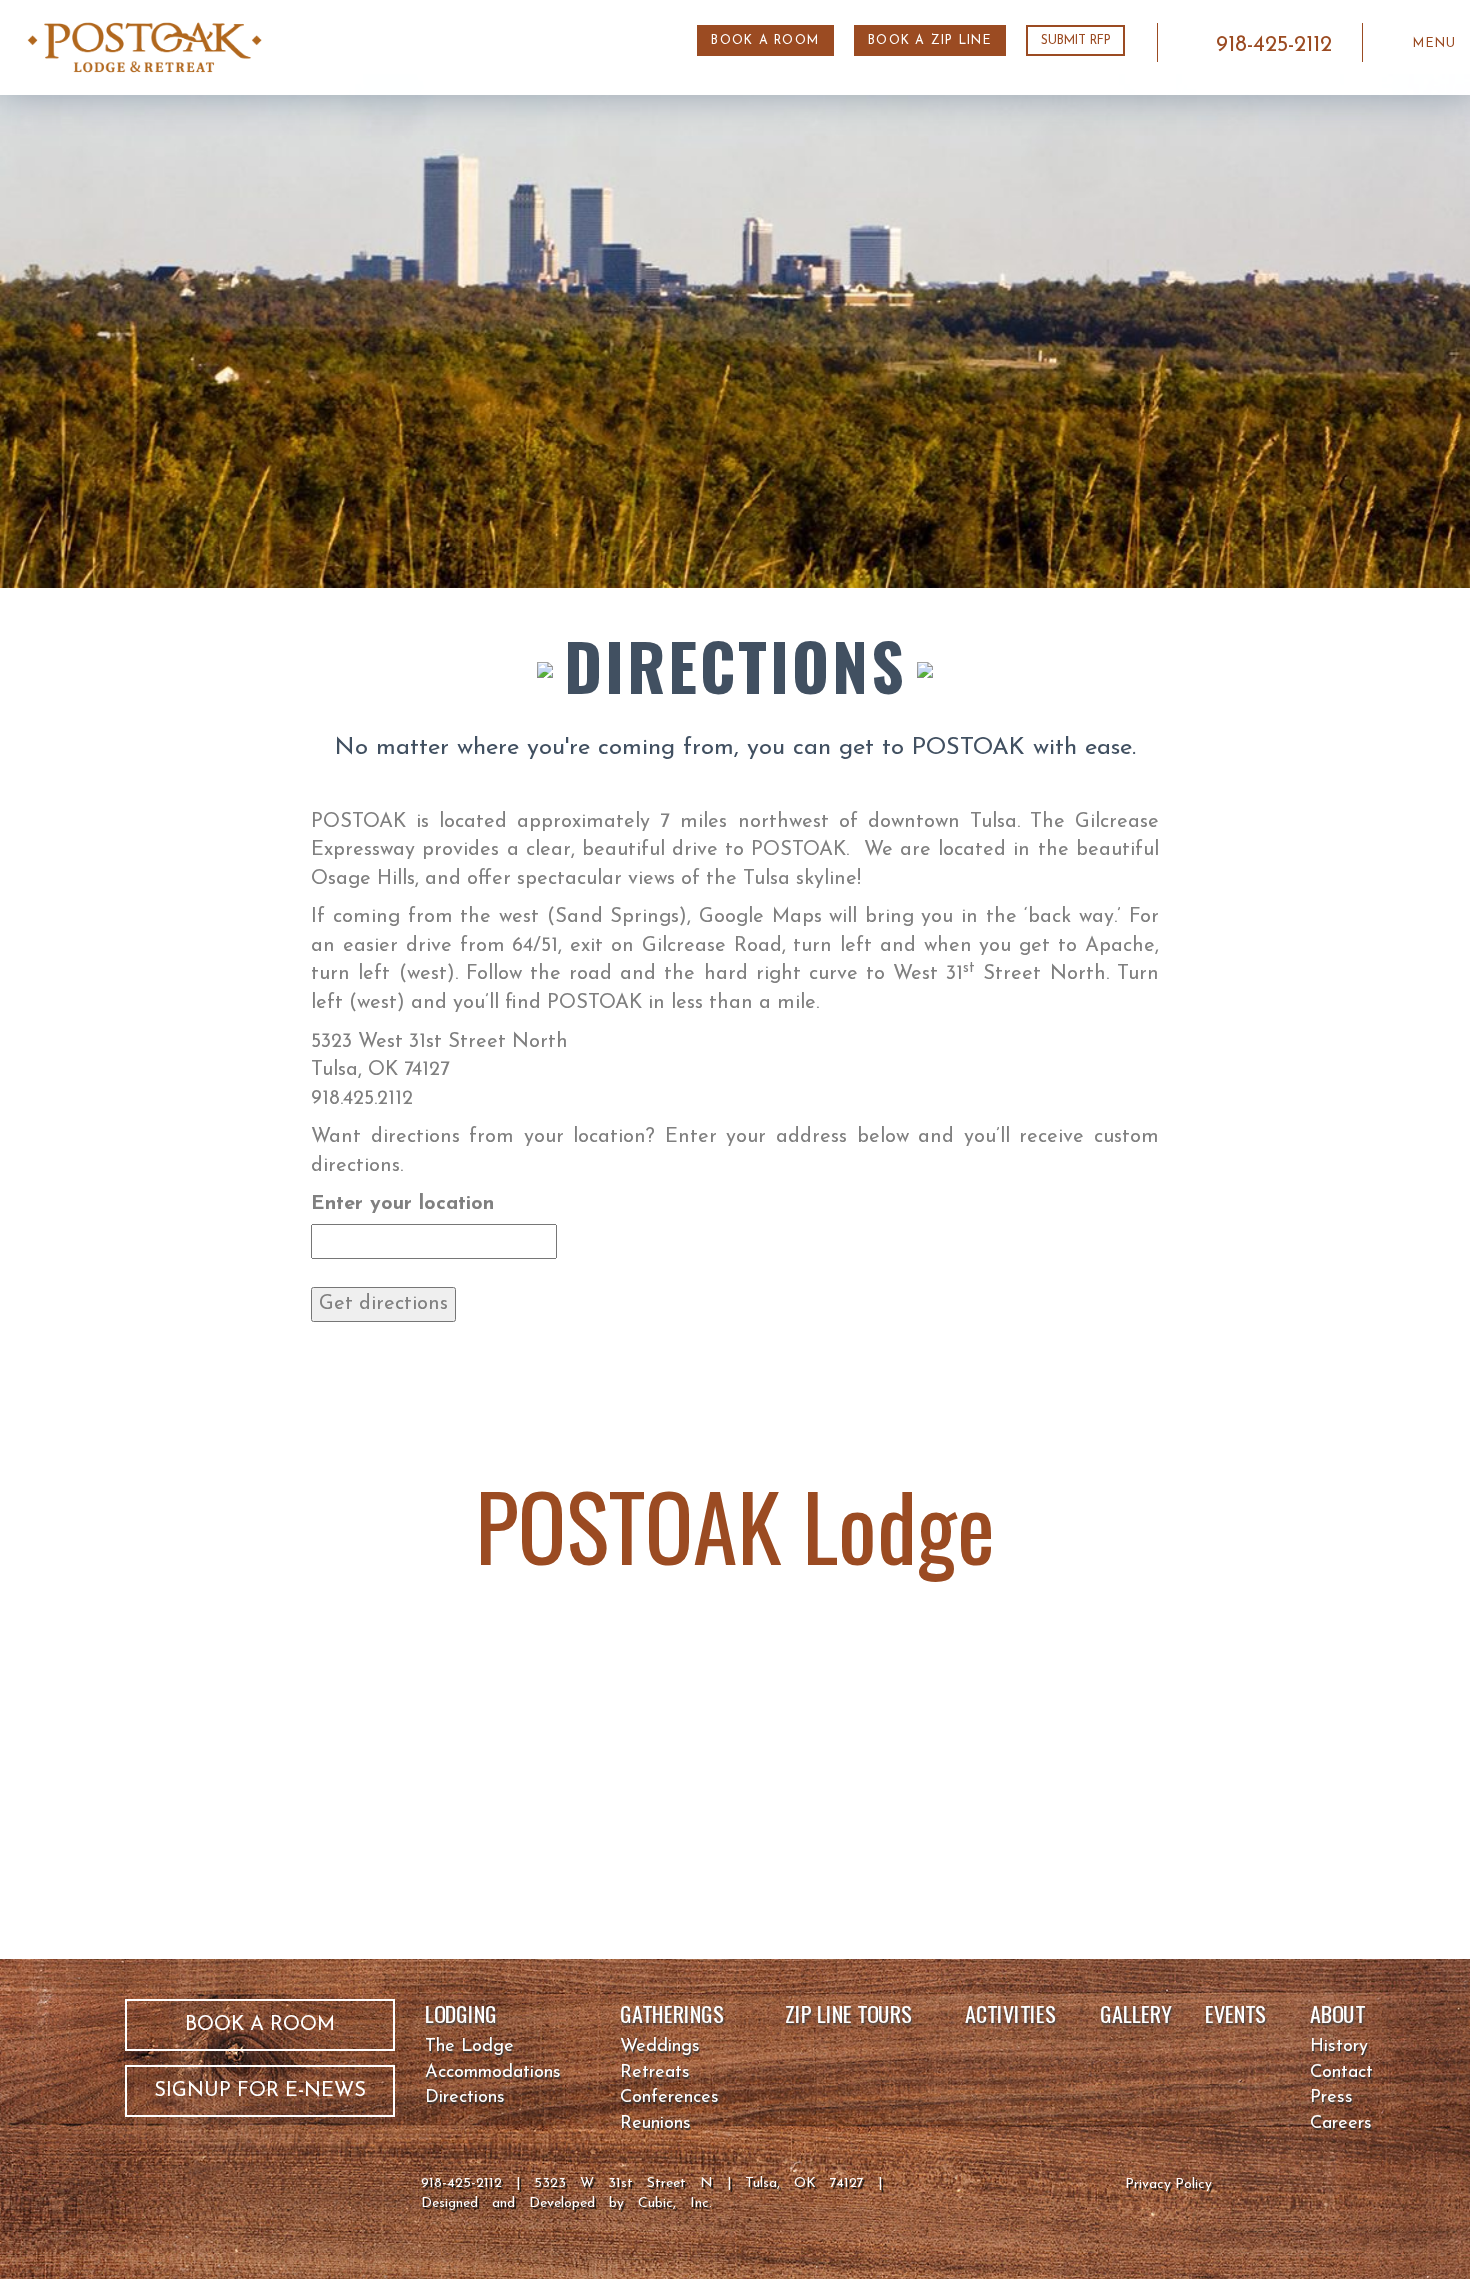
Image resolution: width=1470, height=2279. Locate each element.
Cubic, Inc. (675, 2203)
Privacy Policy (1168, 2184)
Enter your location (402, 1204)
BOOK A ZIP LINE (930, 41)
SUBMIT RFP (1076, 41)
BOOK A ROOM (765, 41)
